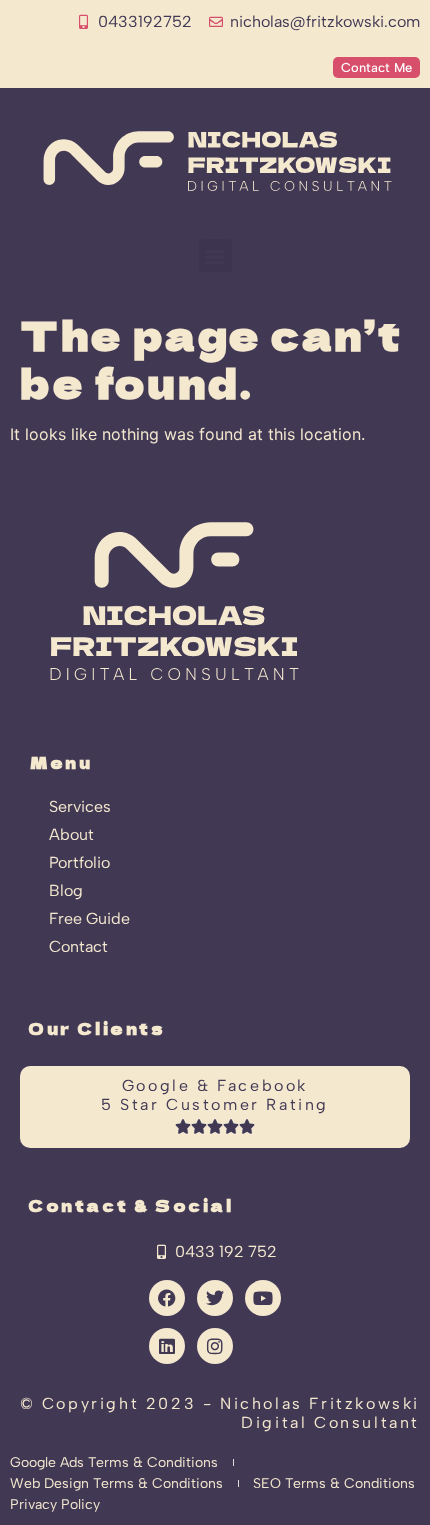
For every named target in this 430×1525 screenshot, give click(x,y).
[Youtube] (263, 1298)
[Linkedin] (167, 1346)
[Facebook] (167, 1298)
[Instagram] (215, 1346)
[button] (215, 255)
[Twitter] (215, 1298)
